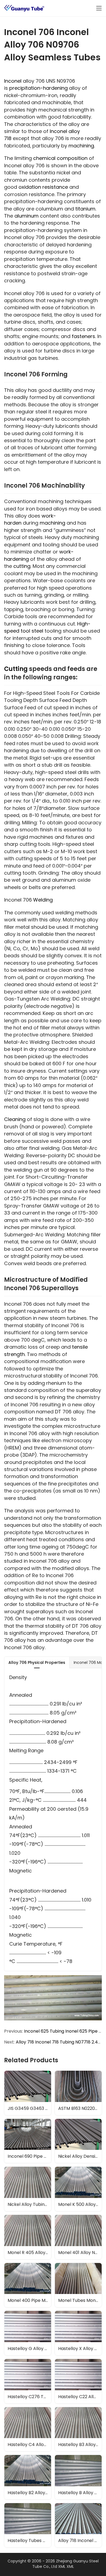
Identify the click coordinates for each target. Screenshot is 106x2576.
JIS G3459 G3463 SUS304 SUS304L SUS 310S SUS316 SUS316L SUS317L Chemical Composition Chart (29, 2108)
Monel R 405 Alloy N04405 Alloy (29, 2253)
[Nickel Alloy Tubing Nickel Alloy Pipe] (28, 2189)
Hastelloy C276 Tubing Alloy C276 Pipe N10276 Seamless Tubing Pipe (29, 2397)
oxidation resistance (43, 187)
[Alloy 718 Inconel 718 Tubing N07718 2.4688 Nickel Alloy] (78, 2525)
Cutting (16, 669)
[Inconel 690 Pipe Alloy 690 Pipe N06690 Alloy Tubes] (28, 2141)
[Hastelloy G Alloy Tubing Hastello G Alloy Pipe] (28, 2333)
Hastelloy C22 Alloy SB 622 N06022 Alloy (80, 2397)
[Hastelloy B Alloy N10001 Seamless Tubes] (78, 2477)
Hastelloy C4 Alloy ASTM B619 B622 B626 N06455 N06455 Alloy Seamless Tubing (29, 2445)
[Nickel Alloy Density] (78, 2141)
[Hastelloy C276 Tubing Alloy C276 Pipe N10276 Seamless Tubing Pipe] (28, 2381)
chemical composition (60, 158)
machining (81, 146)
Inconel (13, 81)
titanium (85, 209)
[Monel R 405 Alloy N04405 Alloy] (28, 2237)
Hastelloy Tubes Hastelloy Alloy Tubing (29, 2541)
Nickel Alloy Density (79, 2156)
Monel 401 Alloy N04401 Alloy (80, 2253)
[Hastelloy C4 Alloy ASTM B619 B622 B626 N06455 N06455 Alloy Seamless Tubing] (28, 2429)
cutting (22, 566)
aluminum (26, 216)
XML (62, 2566)
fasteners (83, 336)
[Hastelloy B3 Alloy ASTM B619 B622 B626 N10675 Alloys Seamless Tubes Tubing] (78, 2429)
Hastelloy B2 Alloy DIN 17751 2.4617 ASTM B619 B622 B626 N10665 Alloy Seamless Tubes (29, 2493)
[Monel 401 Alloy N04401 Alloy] (78, 2237)
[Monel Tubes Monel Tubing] (78, 2285)
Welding (43, 900)
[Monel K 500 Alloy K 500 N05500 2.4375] (78, 2189)
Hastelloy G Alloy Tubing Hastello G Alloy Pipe (29, 2349)
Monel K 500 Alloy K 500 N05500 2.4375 (80, 2204)
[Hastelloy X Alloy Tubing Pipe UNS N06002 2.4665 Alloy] (78, 2333)
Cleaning (15, 1119)
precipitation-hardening (38, 88)
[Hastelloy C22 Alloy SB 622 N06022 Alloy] (78, 2381)
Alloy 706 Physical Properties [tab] (37, 1662)
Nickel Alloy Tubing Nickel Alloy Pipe (29, 2204)
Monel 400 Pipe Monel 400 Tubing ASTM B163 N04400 (29, 2300)
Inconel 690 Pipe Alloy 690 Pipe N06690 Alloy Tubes (29, 2156)
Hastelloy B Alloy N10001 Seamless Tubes (80, 2493)
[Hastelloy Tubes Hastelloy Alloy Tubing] (28, 2525)
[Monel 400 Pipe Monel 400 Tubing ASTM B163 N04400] (28, 2285)
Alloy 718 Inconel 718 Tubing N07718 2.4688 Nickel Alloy (80, 2541)
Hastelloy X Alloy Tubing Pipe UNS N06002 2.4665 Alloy (80, 2349)
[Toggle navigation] (99, 8)
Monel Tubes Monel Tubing (80, 2300)
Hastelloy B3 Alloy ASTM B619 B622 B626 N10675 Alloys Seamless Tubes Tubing (80, 2445)
